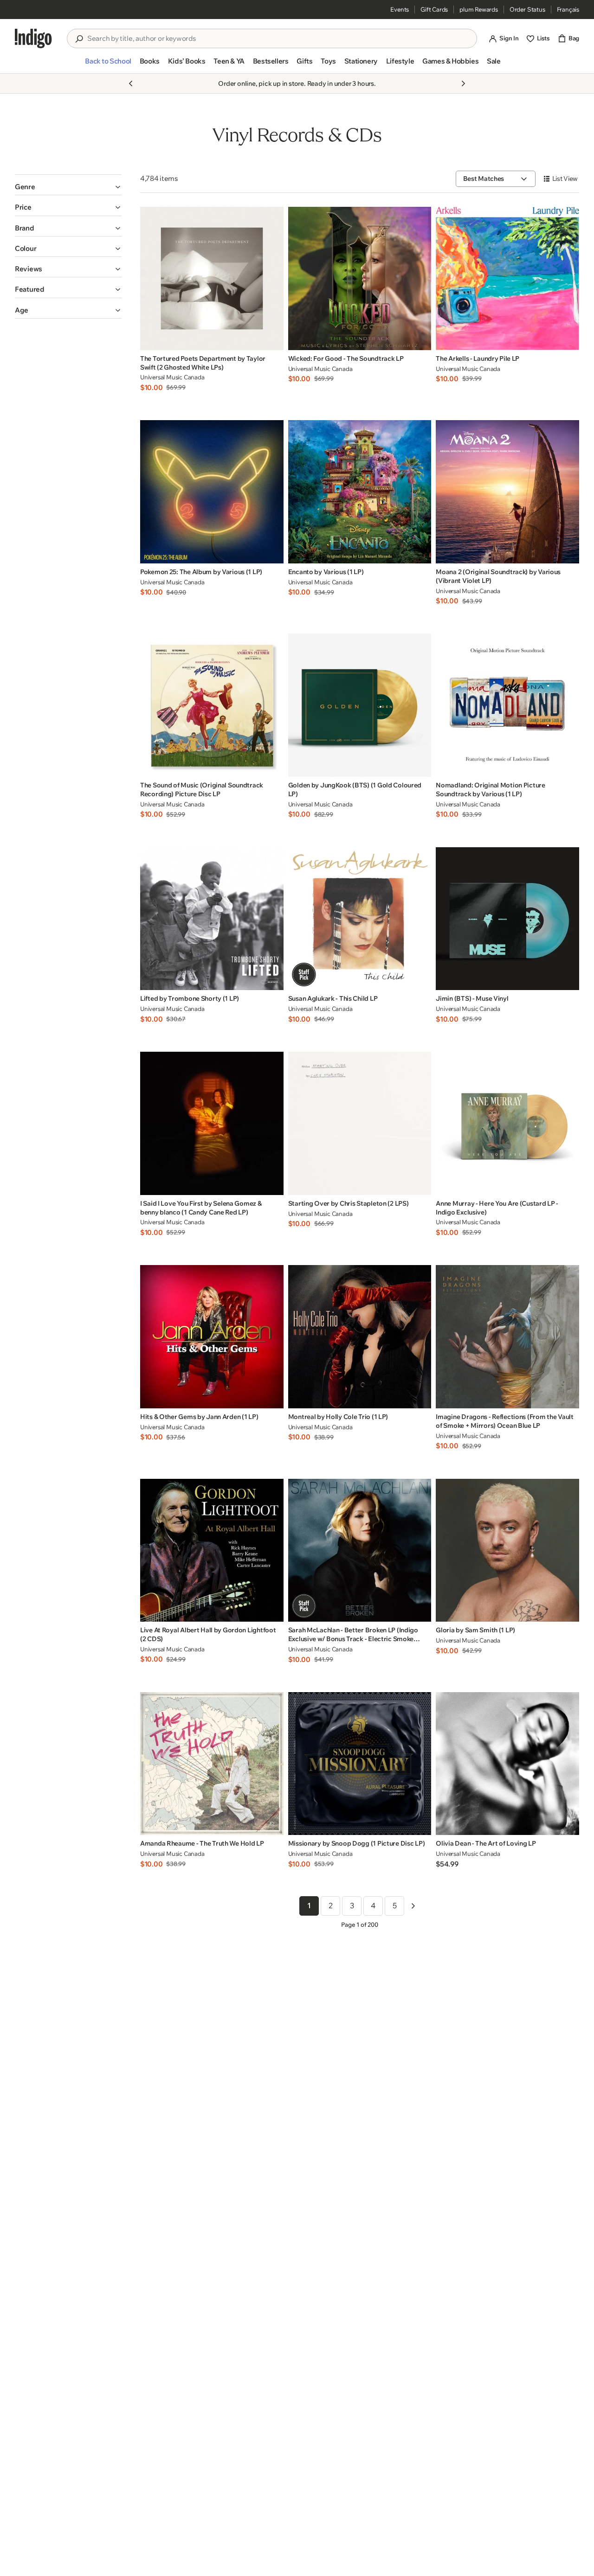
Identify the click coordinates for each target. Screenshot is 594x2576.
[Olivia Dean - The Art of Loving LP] (507, 1764)
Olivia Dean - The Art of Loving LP (486, 1843)
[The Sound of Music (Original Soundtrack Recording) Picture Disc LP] (212, 705)
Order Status (527, 9)
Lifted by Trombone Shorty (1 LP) (190, 998)
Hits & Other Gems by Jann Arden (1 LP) (199, 1417)
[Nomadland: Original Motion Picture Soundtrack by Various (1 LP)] (507, 705)
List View (565, 179)
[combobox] (278, 38)
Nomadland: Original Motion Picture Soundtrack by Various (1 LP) (490, 789)
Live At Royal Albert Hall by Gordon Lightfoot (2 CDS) (208, 1634)
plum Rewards (479, 9)
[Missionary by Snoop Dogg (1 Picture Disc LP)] (360, 1764)
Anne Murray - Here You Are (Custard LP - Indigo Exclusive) (497, 1208)
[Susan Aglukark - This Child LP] (360, 919)
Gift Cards (434, 9)
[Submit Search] (79, 39)
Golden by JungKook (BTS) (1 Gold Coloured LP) (355, 789)
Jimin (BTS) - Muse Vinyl (472, 998)
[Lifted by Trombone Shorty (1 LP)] (212, 919)
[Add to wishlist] (274, 340)
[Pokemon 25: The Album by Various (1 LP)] (212, 492)
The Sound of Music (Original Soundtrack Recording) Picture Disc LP (202, 789)
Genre (25, 187)
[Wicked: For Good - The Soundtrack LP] (360, 278)
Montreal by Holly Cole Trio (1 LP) (338, 1417)
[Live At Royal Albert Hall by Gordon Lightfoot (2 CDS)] (212, 1550)
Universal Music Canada (172, 377)
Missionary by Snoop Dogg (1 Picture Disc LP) (357, 1843)
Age (22, 310)
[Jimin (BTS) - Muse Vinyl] (507, 919)
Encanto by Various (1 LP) (326, 572)
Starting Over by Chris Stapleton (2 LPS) (349, 1203)
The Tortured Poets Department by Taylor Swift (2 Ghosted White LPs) (203, 363)
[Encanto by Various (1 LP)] (360, 492)
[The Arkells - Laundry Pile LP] (507, 278)
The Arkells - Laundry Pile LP (478, 358)
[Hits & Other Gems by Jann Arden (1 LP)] (212, 1337)
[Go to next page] (413, 1906)
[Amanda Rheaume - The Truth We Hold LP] (212, 1764)
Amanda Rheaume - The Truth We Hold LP (202, 1843)
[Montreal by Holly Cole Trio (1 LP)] (360, 1337)
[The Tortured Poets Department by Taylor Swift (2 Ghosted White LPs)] (212, 278)
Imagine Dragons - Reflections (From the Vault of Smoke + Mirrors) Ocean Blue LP (504, 1421)
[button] (108, 65)
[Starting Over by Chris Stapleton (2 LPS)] (360, 1123)
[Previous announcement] (131, 83)
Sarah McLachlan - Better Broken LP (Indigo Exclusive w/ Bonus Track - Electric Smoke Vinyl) (353, 1635)
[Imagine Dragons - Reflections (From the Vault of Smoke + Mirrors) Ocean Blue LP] (507, 1337)
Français (568, 9)
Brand (25, 228)
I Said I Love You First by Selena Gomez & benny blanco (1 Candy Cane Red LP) (201, 1208)
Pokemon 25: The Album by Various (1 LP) (201, 572)
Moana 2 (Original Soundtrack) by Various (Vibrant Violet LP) (498, 576)
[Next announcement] (463, 83)
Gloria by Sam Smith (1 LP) (475, 1630)
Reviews (29, 269)
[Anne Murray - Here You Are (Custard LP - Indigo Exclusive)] (507, 1123)
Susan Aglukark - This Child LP (333, 998)
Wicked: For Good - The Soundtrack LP (346, 358)
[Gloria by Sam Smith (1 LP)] (507, 1550)
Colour (26, 248)
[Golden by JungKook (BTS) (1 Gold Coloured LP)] (360, 705)
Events (400, 9)
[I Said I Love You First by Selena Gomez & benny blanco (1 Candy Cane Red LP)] (212, 1123)
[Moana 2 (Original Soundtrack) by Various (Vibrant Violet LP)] (507, 492)
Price (23, 207)
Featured (30, 289)
